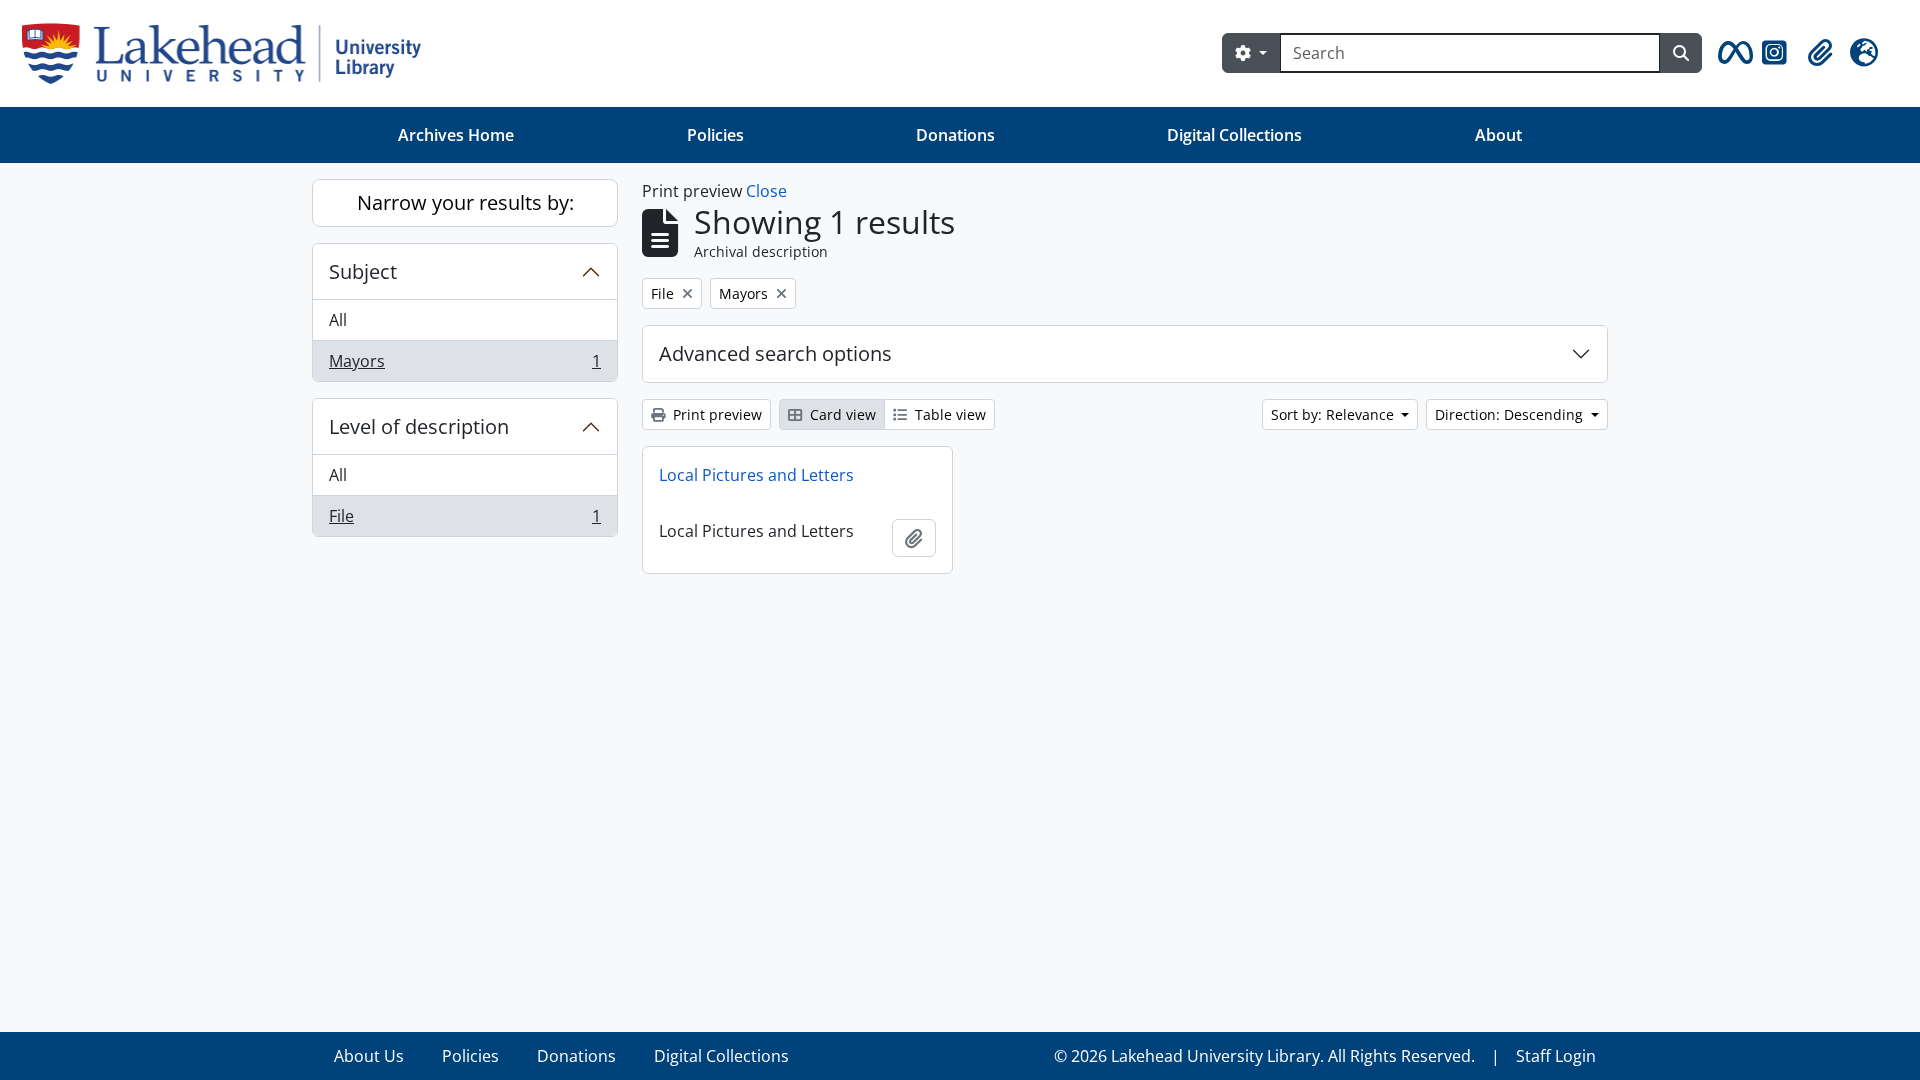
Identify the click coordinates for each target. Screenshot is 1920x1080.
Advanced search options (775, 353)
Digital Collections (1234, 135)
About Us (369, 1056)
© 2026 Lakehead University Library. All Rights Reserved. (1264, 1056)
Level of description (419, 426)
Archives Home (456, 135)
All (338, 320)
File (464, 520)
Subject (363, 271)
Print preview (715, 414)
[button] (1732, 53)
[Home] (229, 53)
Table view (948, 414)
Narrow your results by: (465, 202)
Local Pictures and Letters (756, 475)
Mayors (464, 365)
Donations (955, 135)
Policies (715, 135)
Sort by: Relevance (1334, 414)
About (1498, 135)
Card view (841, 414)
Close (766, 191)
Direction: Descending (1511, 414)
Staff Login (1556, 1056)
